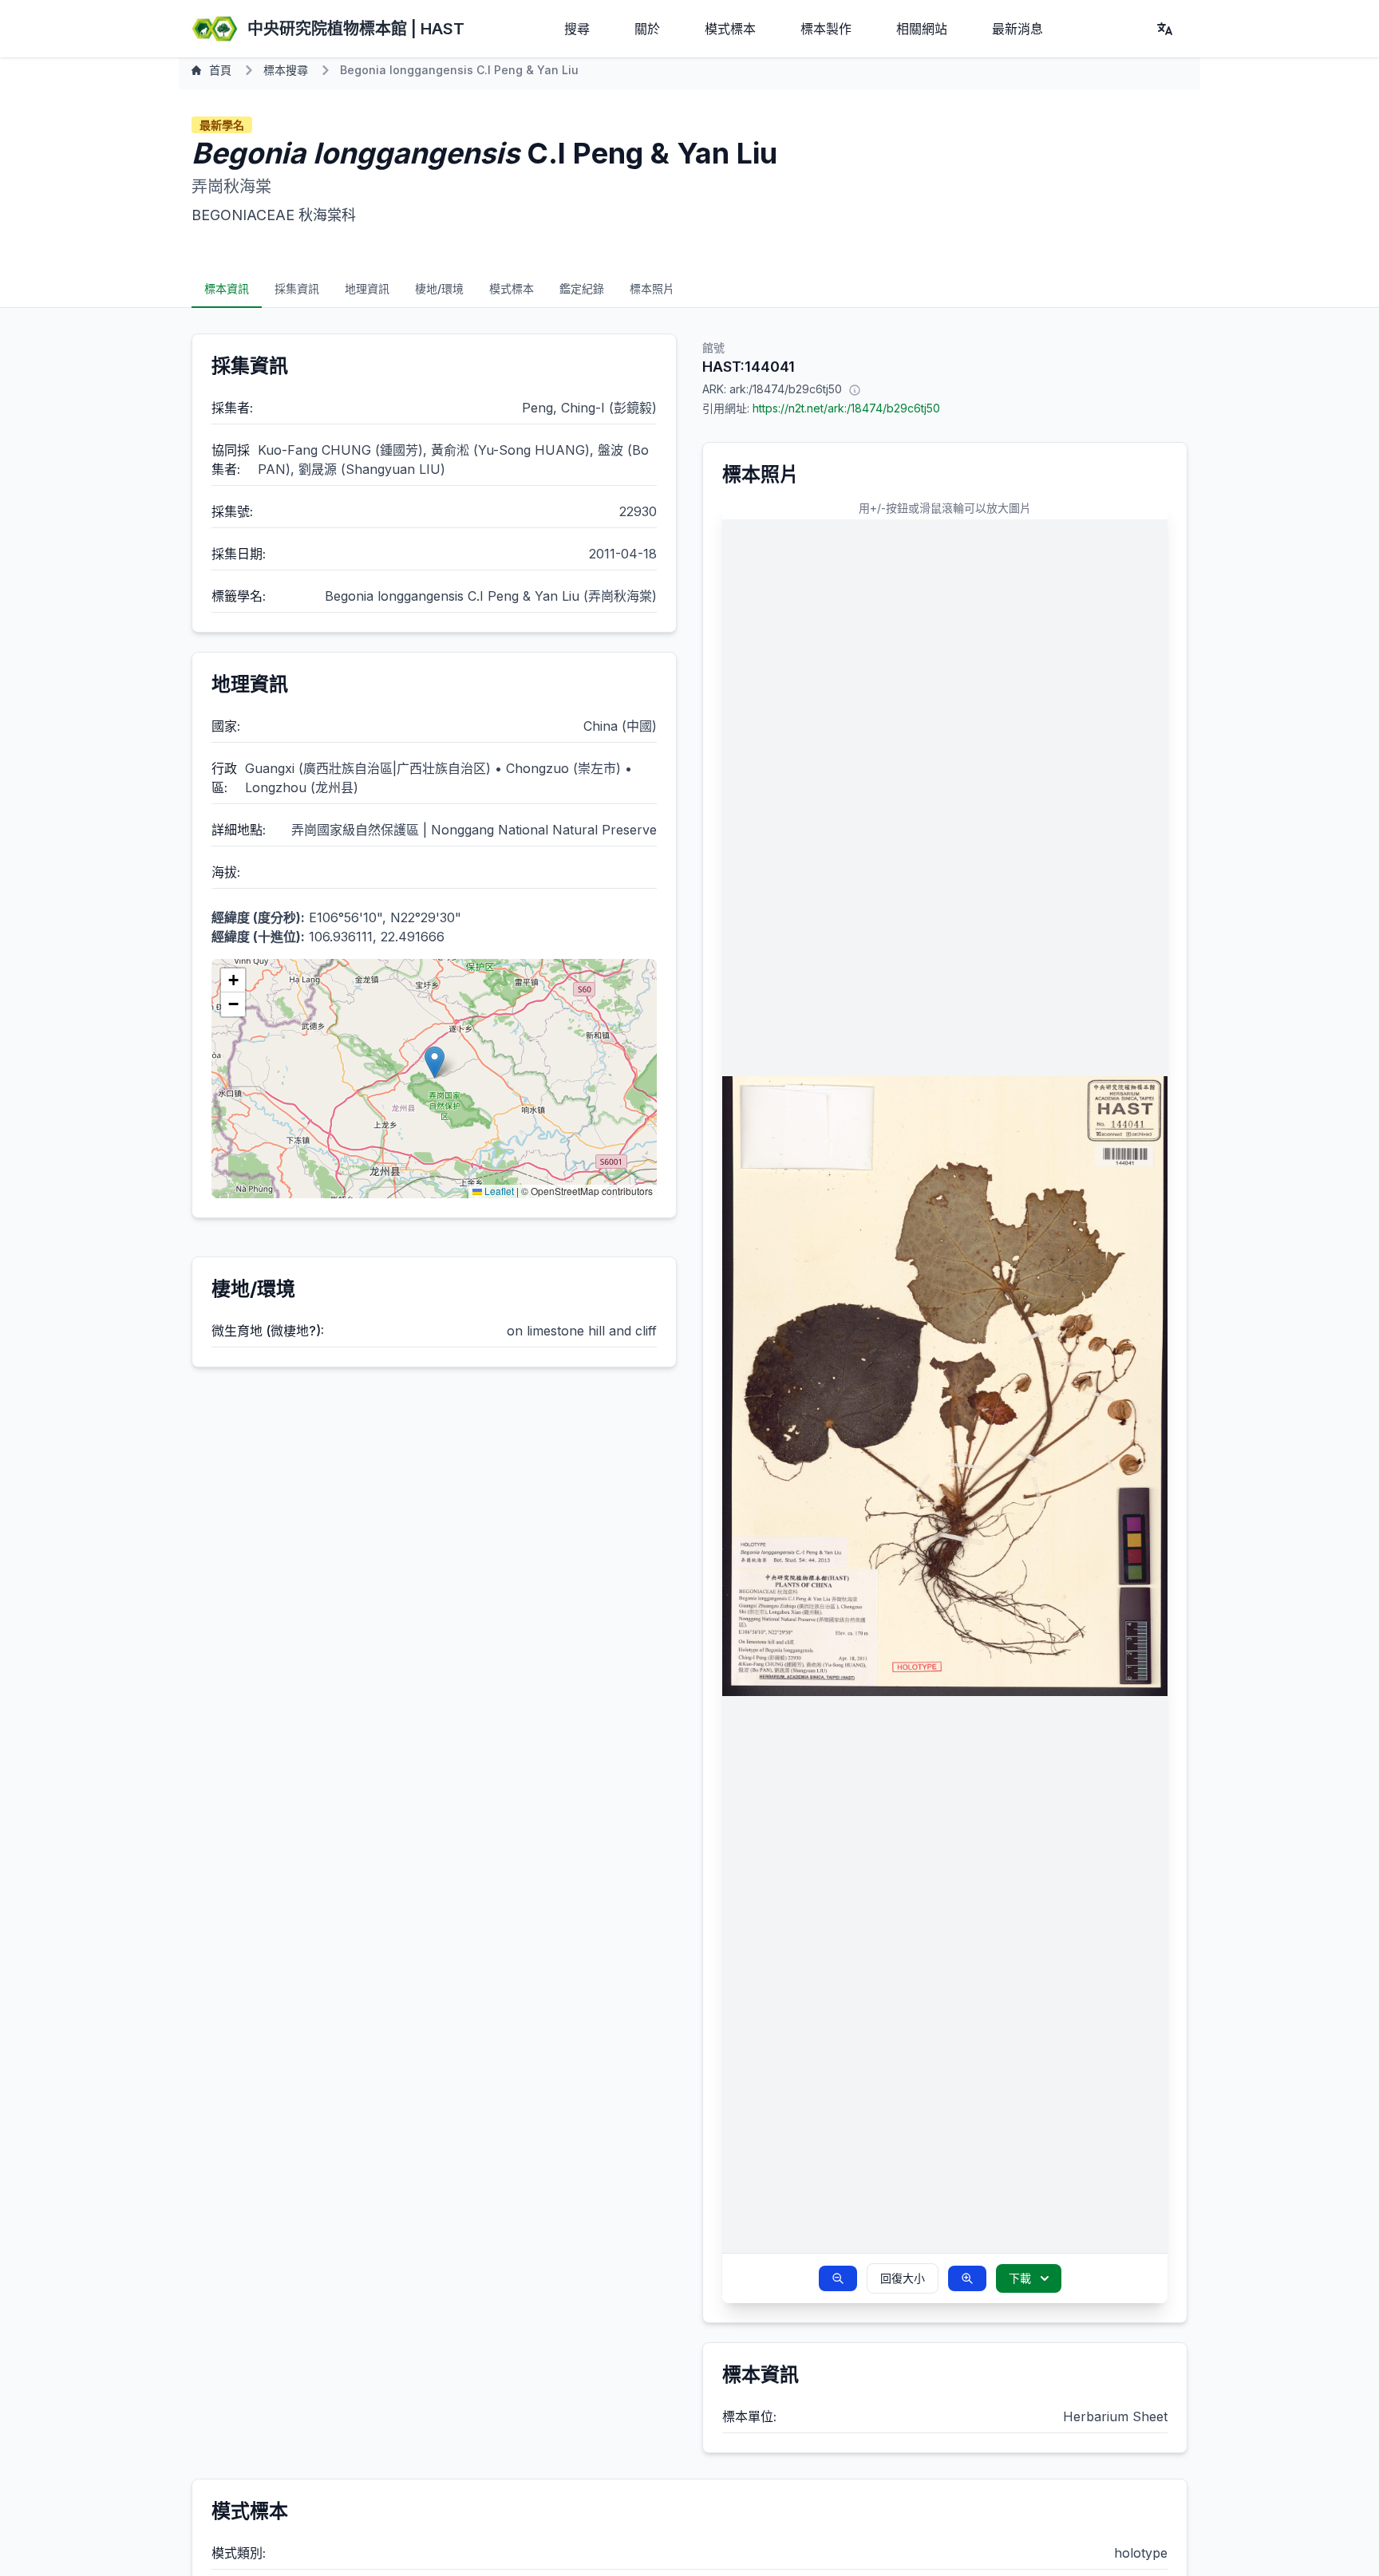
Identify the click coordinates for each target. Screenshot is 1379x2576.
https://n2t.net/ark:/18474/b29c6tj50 (846, 408)
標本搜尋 (286, 70)
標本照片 (652, 288)
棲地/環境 (439, 288)
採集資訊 (297, 288)
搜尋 (577, 29)
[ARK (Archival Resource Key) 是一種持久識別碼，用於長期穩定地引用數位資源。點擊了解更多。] (855, 389)
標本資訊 (227, 288)
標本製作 (826, 29)
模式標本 (730, 29)
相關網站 (922, 29)
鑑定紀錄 (582, 288)
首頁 (220, 70)
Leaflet (498, 1191)
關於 (647, 29)
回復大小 (903, 2278)
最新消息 (1017, 29)
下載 (1020, 2278)
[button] (435, 1062)
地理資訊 (367, 288)
